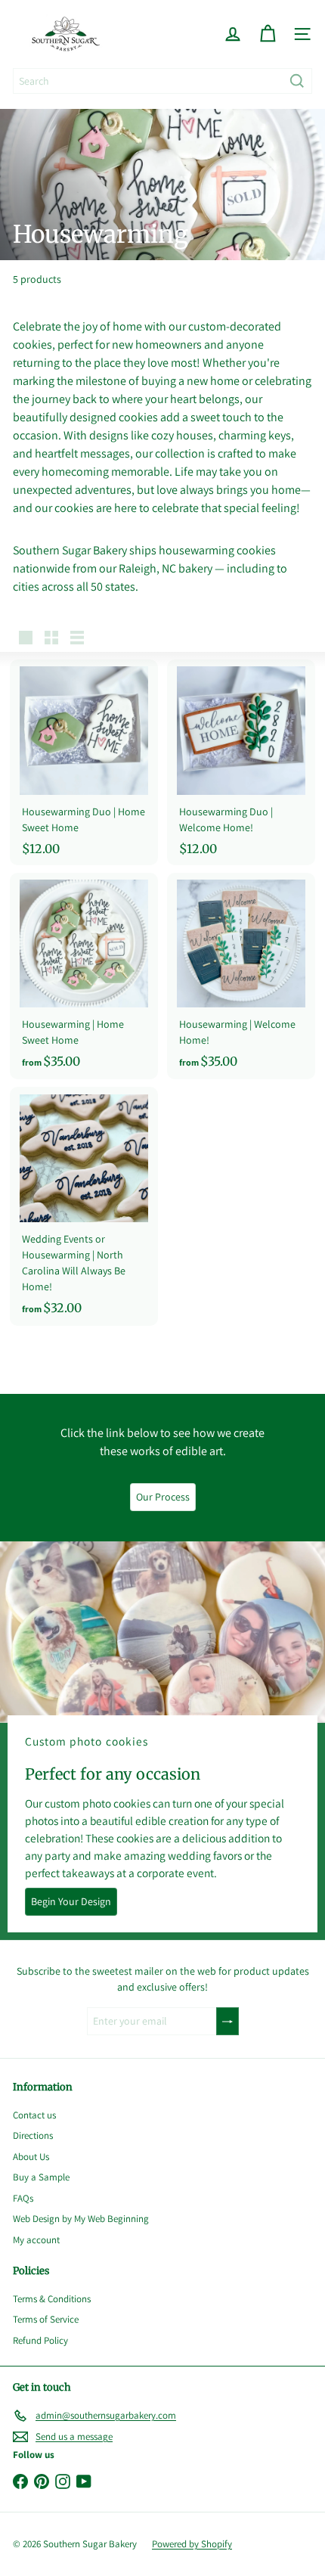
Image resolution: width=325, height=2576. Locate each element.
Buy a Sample (41, 2177)
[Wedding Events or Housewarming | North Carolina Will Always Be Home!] (84, 1206)
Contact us (34, 2115)
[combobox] (162, 81)
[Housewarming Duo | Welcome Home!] (241, 762)
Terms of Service (46, 2319)
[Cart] (268, 34)
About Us (31, 2157)
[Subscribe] (227, 2021)
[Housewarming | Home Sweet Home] (84, 976)
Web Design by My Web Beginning (81, 2219)
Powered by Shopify (192, 2544)
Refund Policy (40, 2340)
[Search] (297, 81)
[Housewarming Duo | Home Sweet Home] (84, 762)
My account (36, 2240)
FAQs (23, 2198)
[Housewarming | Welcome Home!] (241, 976)
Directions (33, 2135)
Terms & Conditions (52, 2299)
